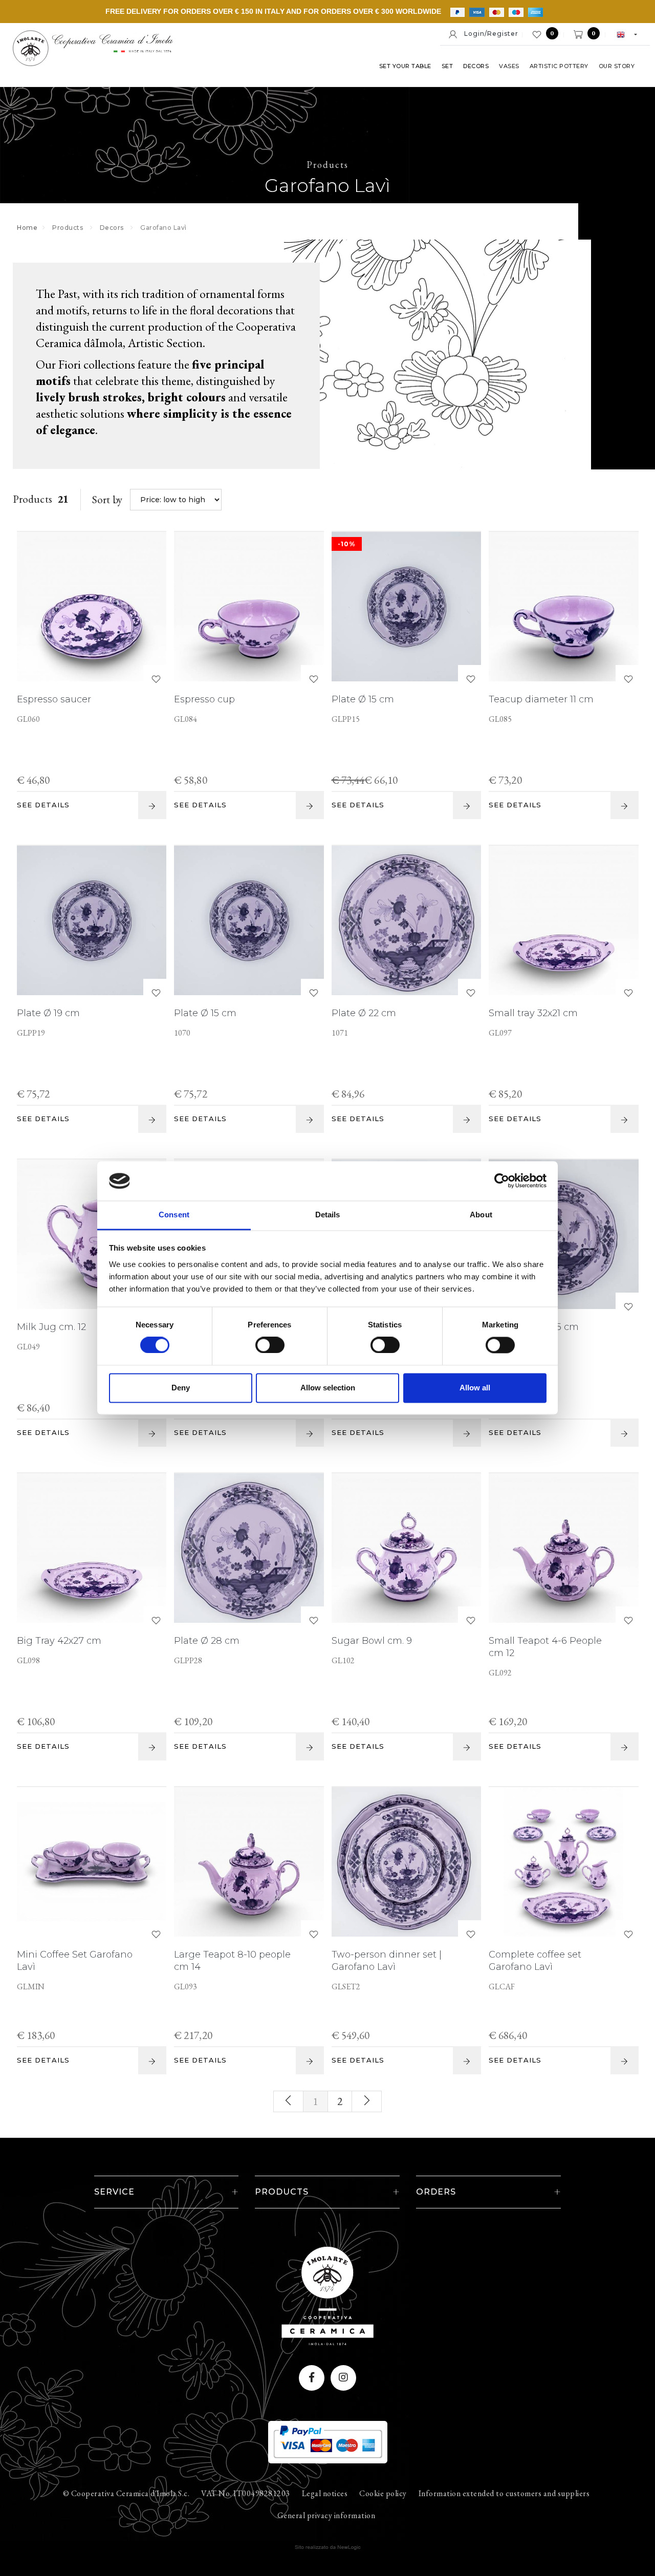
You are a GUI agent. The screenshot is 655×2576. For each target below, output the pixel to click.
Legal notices (325, 2493)
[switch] (260, 1342)
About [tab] (481, 1215)
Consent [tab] (174, 1215)
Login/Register (488, 34)
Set (447, 66)
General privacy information (326, 2515)
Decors (476, 66)
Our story (617, 66)
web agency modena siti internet (328, 2547)
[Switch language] (622, 34)
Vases (509, 66)
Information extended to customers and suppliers (504, 2493)
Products (68, 228)
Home (27, 228)
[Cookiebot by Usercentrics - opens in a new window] (502, 1181)
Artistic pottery (559, 66)
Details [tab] (328, 1215)
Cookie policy (383, 2493)
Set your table (405, 66)
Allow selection (328, 1388)
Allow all (475, 1388)
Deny (181, 1388)
